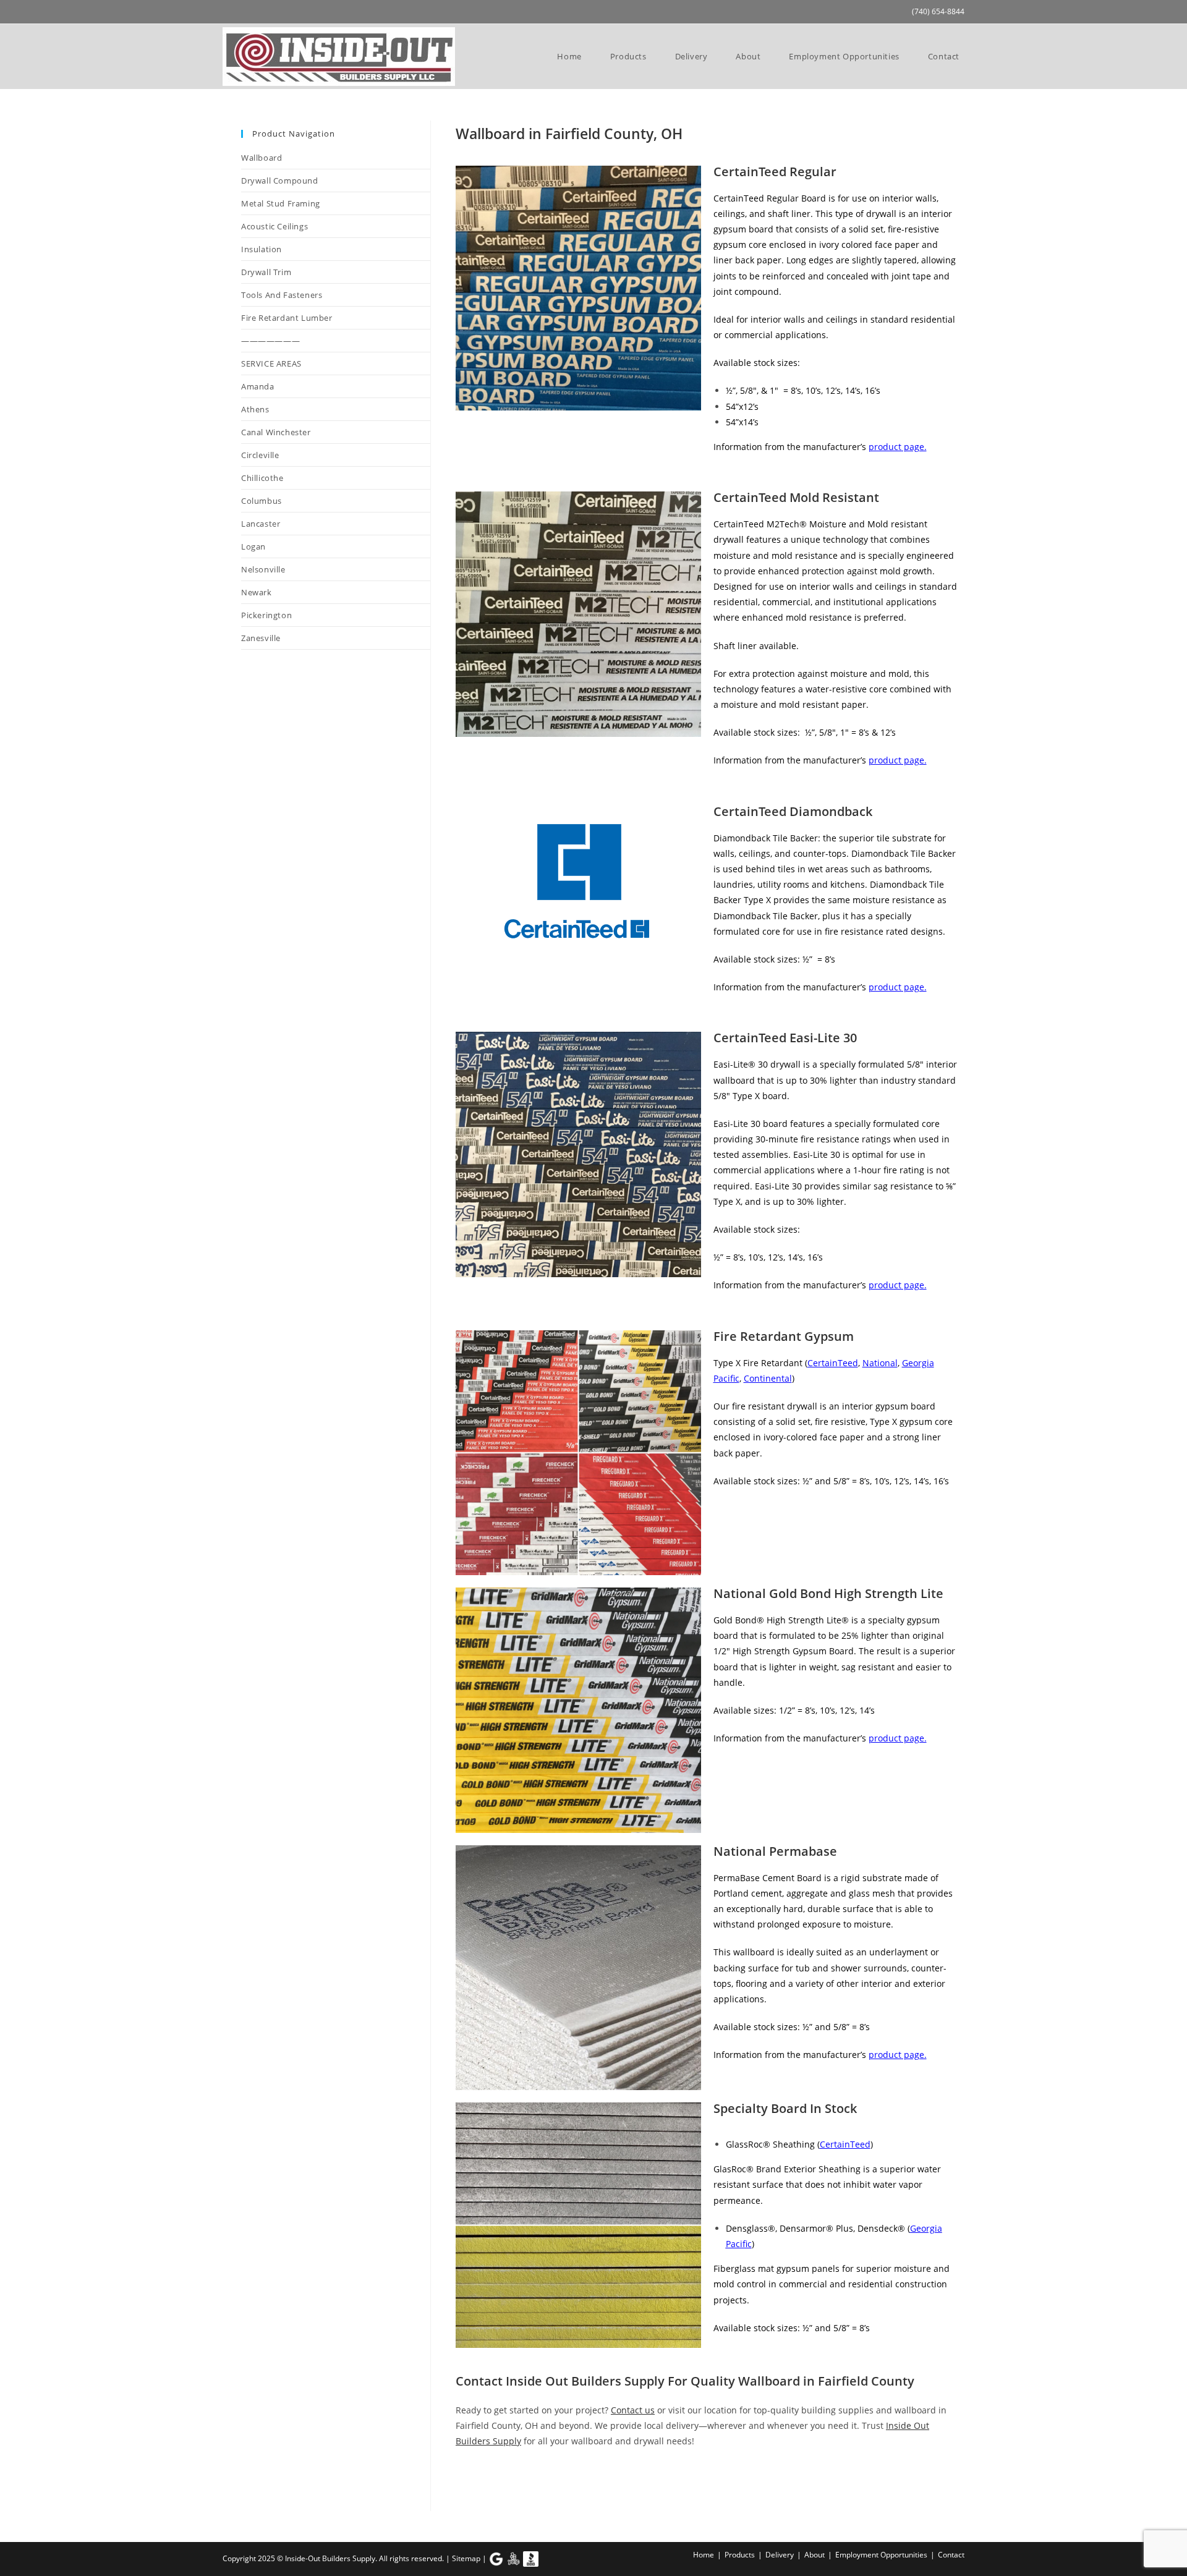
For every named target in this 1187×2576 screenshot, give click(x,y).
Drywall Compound (280, 181)
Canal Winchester (276, 432)
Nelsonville (837, 2482)
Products (740, 2555)
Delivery (780, 2555)
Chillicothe (571, 2482)
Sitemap (466, 2558)
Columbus (684, 2482)
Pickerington (481, 2497)
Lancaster (740, 2482)
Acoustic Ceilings (274, 226)
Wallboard (262, 158)
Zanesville (542, 2497)
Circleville (628, 2482)
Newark (891, 2482)
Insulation (262, 249)
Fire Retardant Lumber (287, 318)
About (815, 2555)
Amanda (517, 2482)
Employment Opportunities (881, 2555)
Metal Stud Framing (281, 203)
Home (704, 2555)
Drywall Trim (266, 272)
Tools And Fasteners (282, 295)
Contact (951, 2555)
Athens (470, 2482)
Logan (787, 2482)
